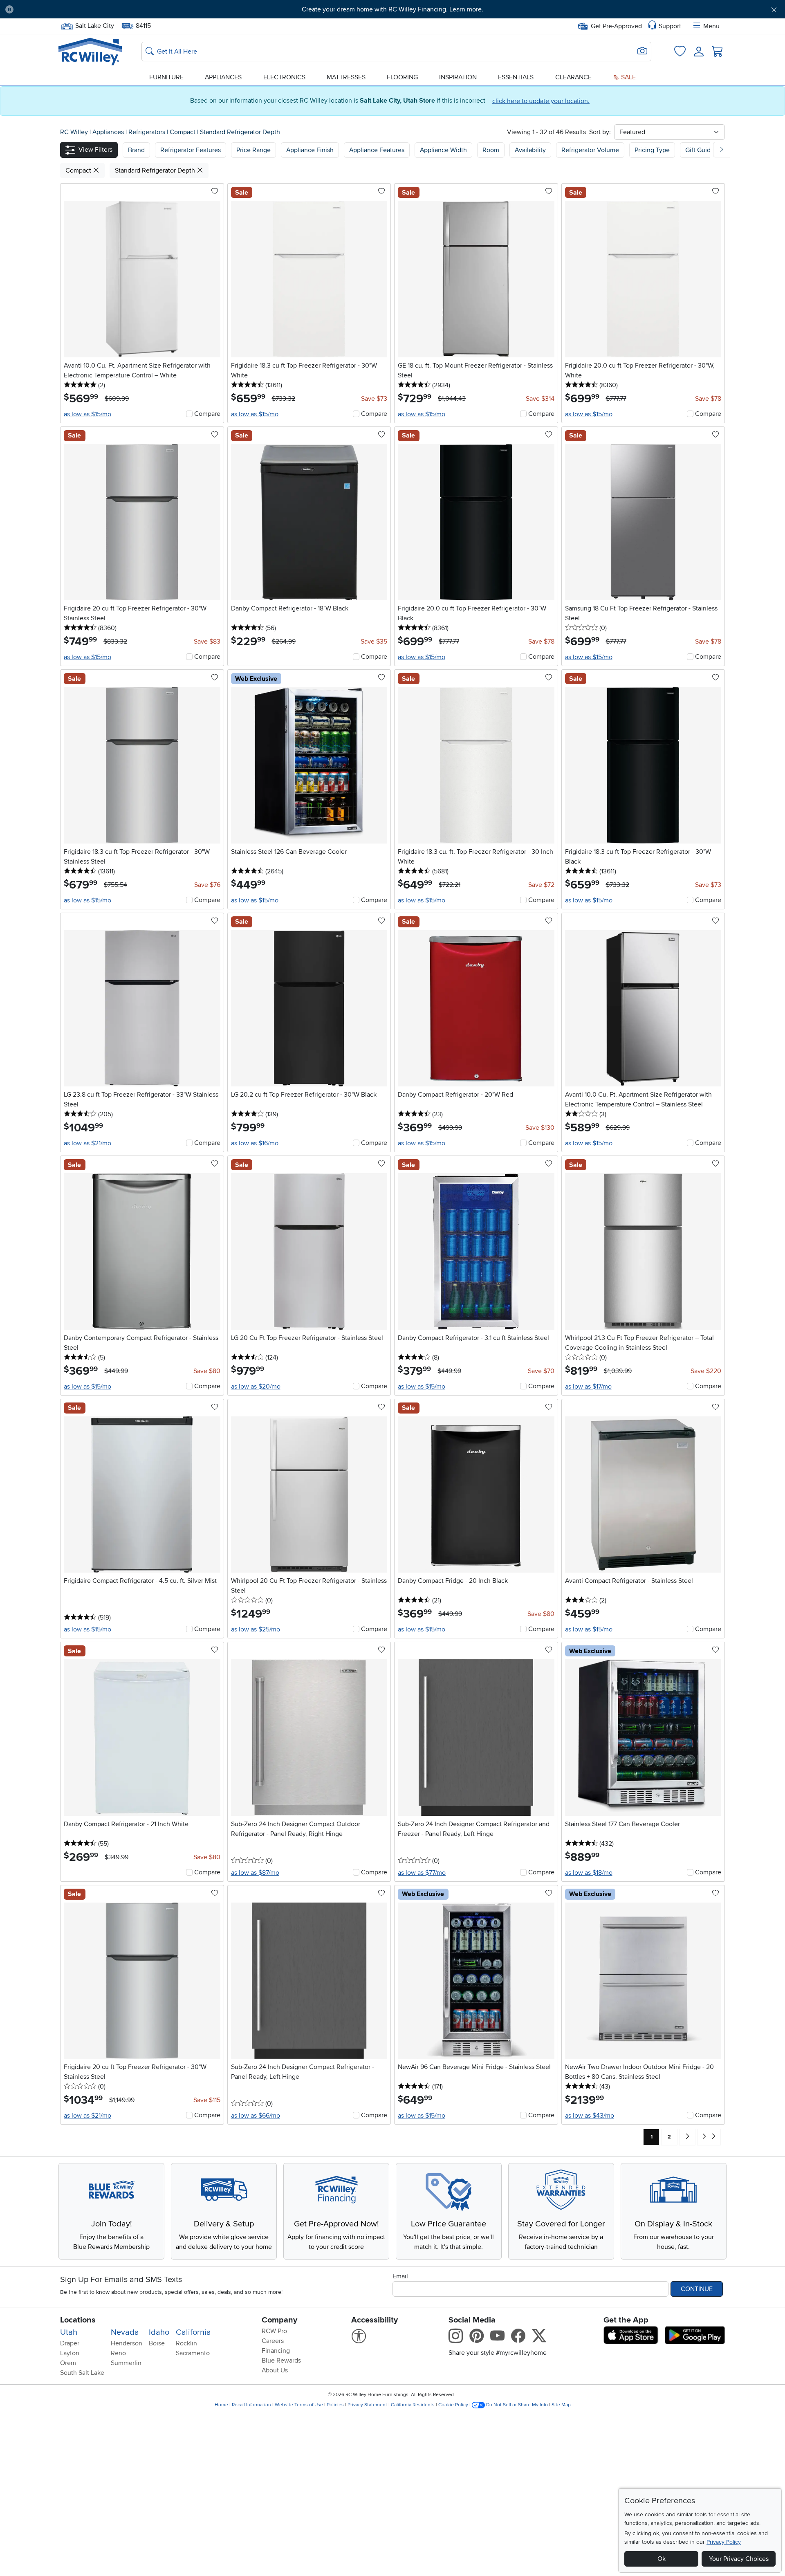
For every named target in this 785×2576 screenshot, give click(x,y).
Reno (118, 2353)
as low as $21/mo (87, 1143)
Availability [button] (530, 150)
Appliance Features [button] (377, 150)
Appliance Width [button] (443, 150)
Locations (78, 2320)
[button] (80, 9)
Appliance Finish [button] (310, 150)
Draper (70, 2343)
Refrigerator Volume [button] (590, 150)
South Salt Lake (82, 2373)
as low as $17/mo (588, 1387)
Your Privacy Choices (739, 2559)
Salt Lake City (94, 25)
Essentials (516, 77)
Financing (276, 2351)
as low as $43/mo (590, 2116)
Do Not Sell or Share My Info (517, 2405)
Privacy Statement (367, 2405)
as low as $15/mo (87, 414)
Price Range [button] (253, 150)
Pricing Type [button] (652, 150)
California (193, 2332)
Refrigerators (148, 132)
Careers (273, 2341)
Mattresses (346, 77)
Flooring (402, 77)
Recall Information (251, 2405)
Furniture (166, 77)
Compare (207, 414)
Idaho (159, 2332)
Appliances (223, 77)
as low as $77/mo (422, 1873)
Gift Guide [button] (700, 150)
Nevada (125, 2332)
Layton (70, 2353)
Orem (68, 2363)
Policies (335, 2405)
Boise (157, 2343)
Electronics (284, 77)
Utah (69, 2332)
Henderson (127, 2343)
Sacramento (193, 2353)
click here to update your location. (541, 101)
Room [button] (491, 150)
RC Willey (74, 132)
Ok (662, 2559)
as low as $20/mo (256, 1387)
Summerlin (126, 2363)
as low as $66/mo (256, 2116)
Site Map (561, 2405)
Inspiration (458, 77)
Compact (183, 132)
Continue (697, 2289)
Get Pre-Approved (616, 26)
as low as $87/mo (255, 1873)
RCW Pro (274, 2331)
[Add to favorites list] (215, 192)
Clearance (573, 77)
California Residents (413, 2405)
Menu (711, 26)
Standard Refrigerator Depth (240, 132)
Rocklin (186, 2343)
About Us (275, 2370)
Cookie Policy (453, 2405)
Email (400, 2276)
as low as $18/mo (589, 1873)
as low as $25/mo (256, 1629)
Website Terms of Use (299, 2405)
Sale (628, 77)
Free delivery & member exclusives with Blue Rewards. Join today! (393, 9)
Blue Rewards (281, 2361)
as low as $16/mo (255, 1143)
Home (221, 2405)
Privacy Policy (724, 2542)
